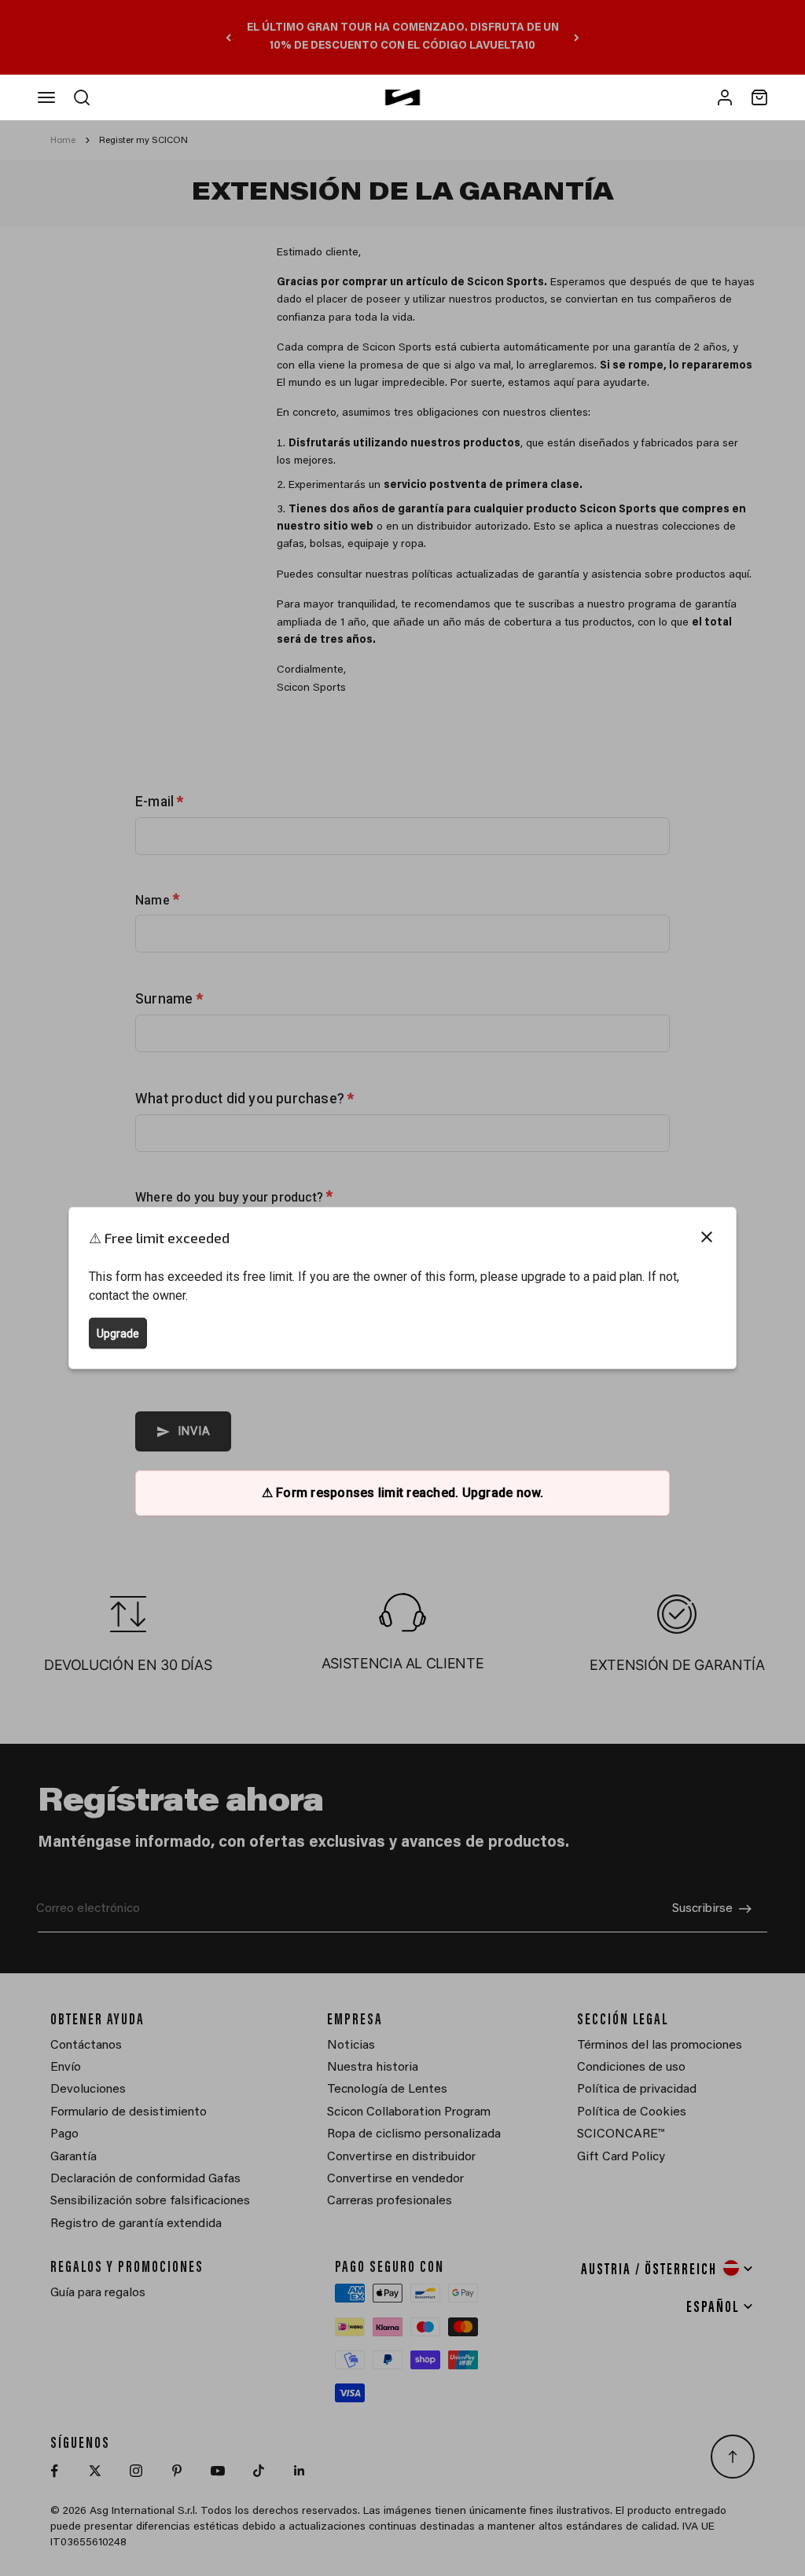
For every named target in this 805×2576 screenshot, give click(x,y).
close (707, 1237)
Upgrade (118, 1334)
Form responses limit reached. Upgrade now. (403, 1493)
